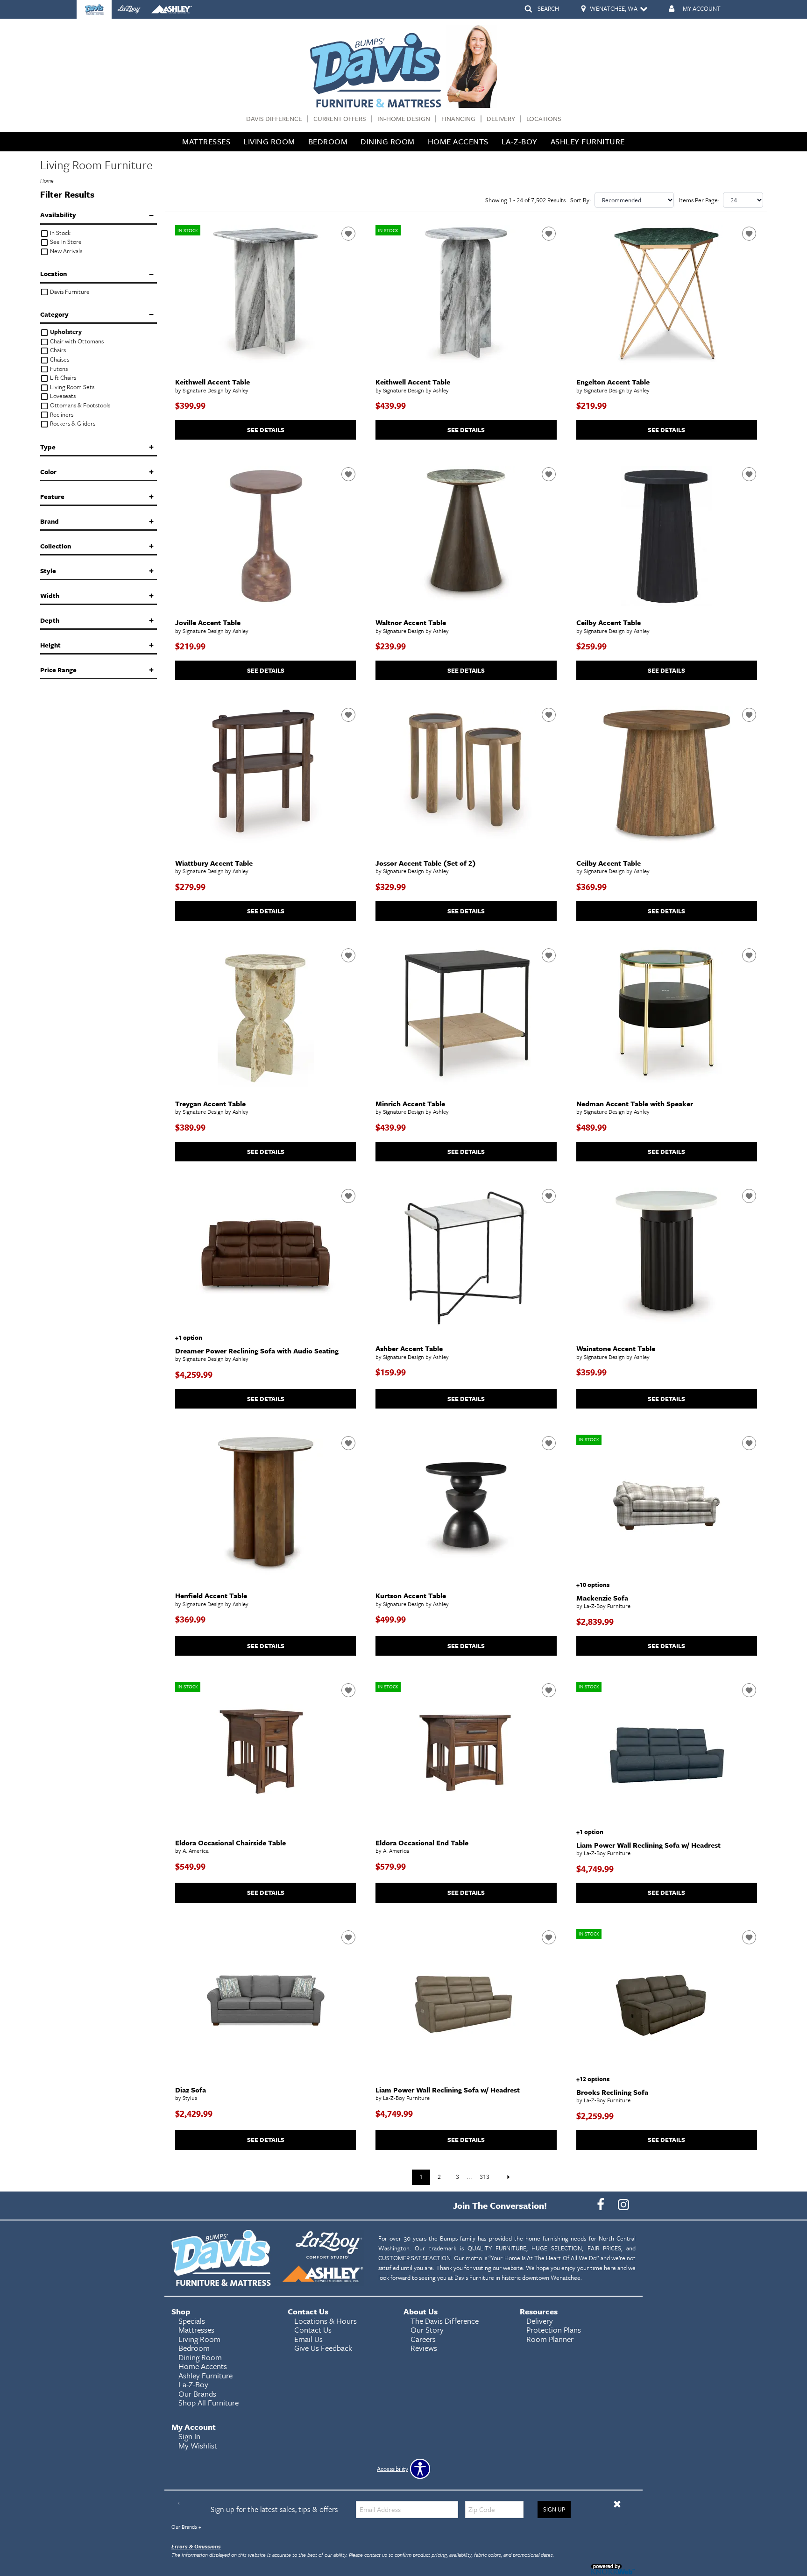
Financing (458, 119)
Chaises (59, 359)
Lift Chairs (62, 378)
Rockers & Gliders (72, 423)
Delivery (501, 119)
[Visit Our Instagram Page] (623, 2205)
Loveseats (62, 396)
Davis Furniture (69, 292)
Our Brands (186, 2527)
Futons (58, 369)
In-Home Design (404, 119)
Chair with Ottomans (76, 341)
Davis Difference (274, 119)
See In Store (65, 242)
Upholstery (65, 332)
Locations (544, 119)
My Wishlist (198, 2445)
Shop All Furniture (209, 2402)
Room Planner (550, 2339)
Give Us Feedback (323, 2348)
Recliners (61, 415)
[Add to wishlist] (348, 234)
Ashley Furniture (588, 141)
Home (47, 181)
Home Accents (458, 141)
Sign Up (554, 2509)
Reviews (424, 2348)
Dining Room (388, 141)
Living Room (269, 141)
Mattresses (206, 141)
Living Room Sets (71, 387)
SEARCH (548, 8)
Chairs (57, 350)
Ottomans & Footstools (79, 405)
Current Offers (340, 119)
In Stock (60, 233)
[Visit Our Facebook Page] (601, 2205)
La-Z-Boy (520, 141)
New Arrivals (65, 251)
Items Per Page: (699, 200)
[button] (617, 2504)
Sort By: (581, 200)
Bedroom (328, 141)
